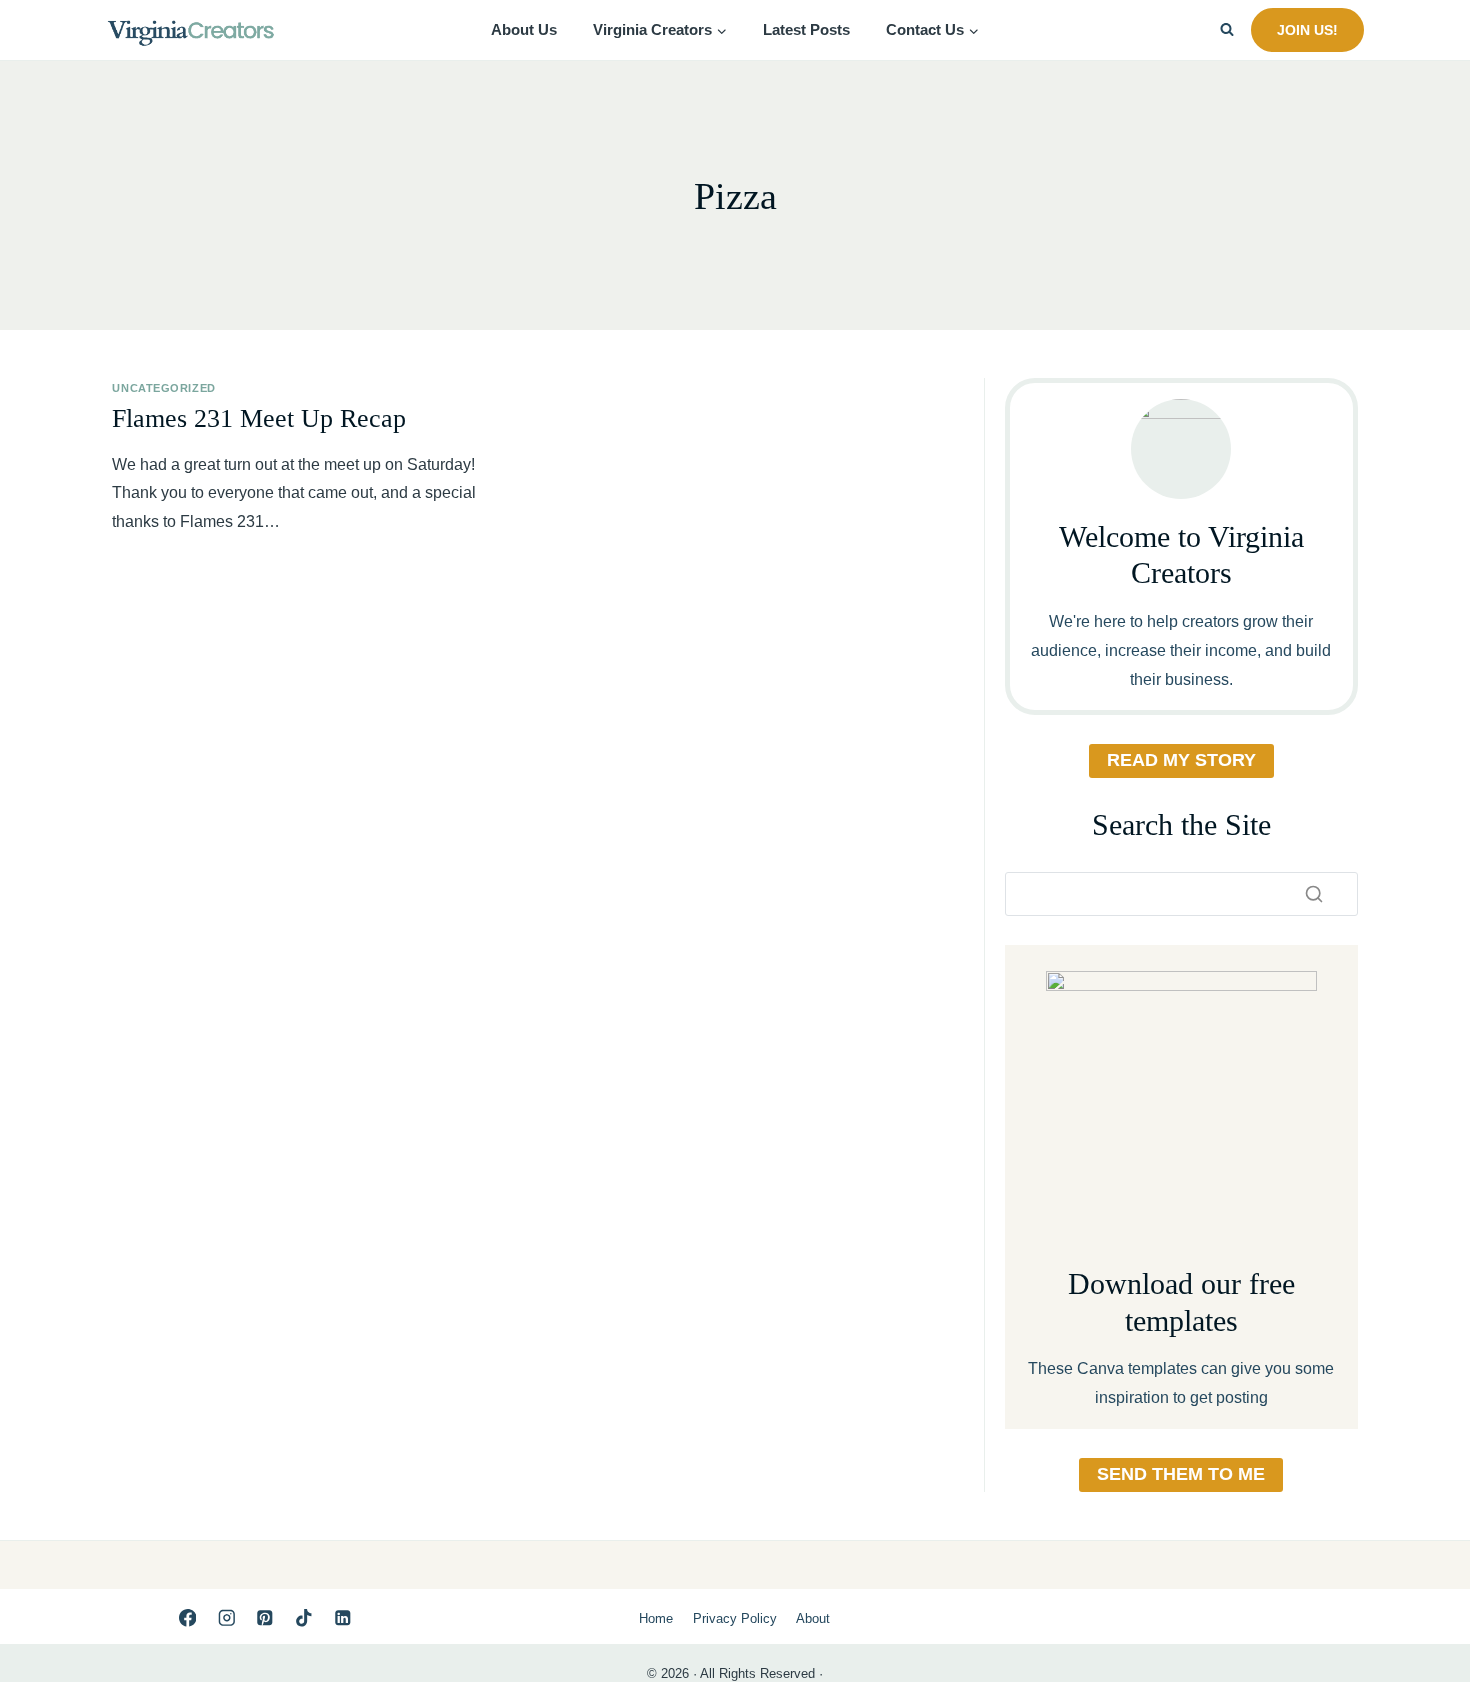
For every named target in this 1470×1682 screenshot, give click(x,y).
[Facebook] (187, 1618)
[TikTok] (303, 1618)
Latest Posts (806, 29)
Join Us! (1307, 30)
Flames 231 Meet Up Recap (259, 418)
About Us (524, 29)
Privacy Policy (735, 1618)
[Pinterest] (264, 1618)
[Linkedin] (342, 1618)
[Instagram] (226, 1618)
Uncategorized (163, 388)
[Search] (1314, 894)
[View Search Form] (1227, 30)
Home (656, 1618)
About (813, 1618)
